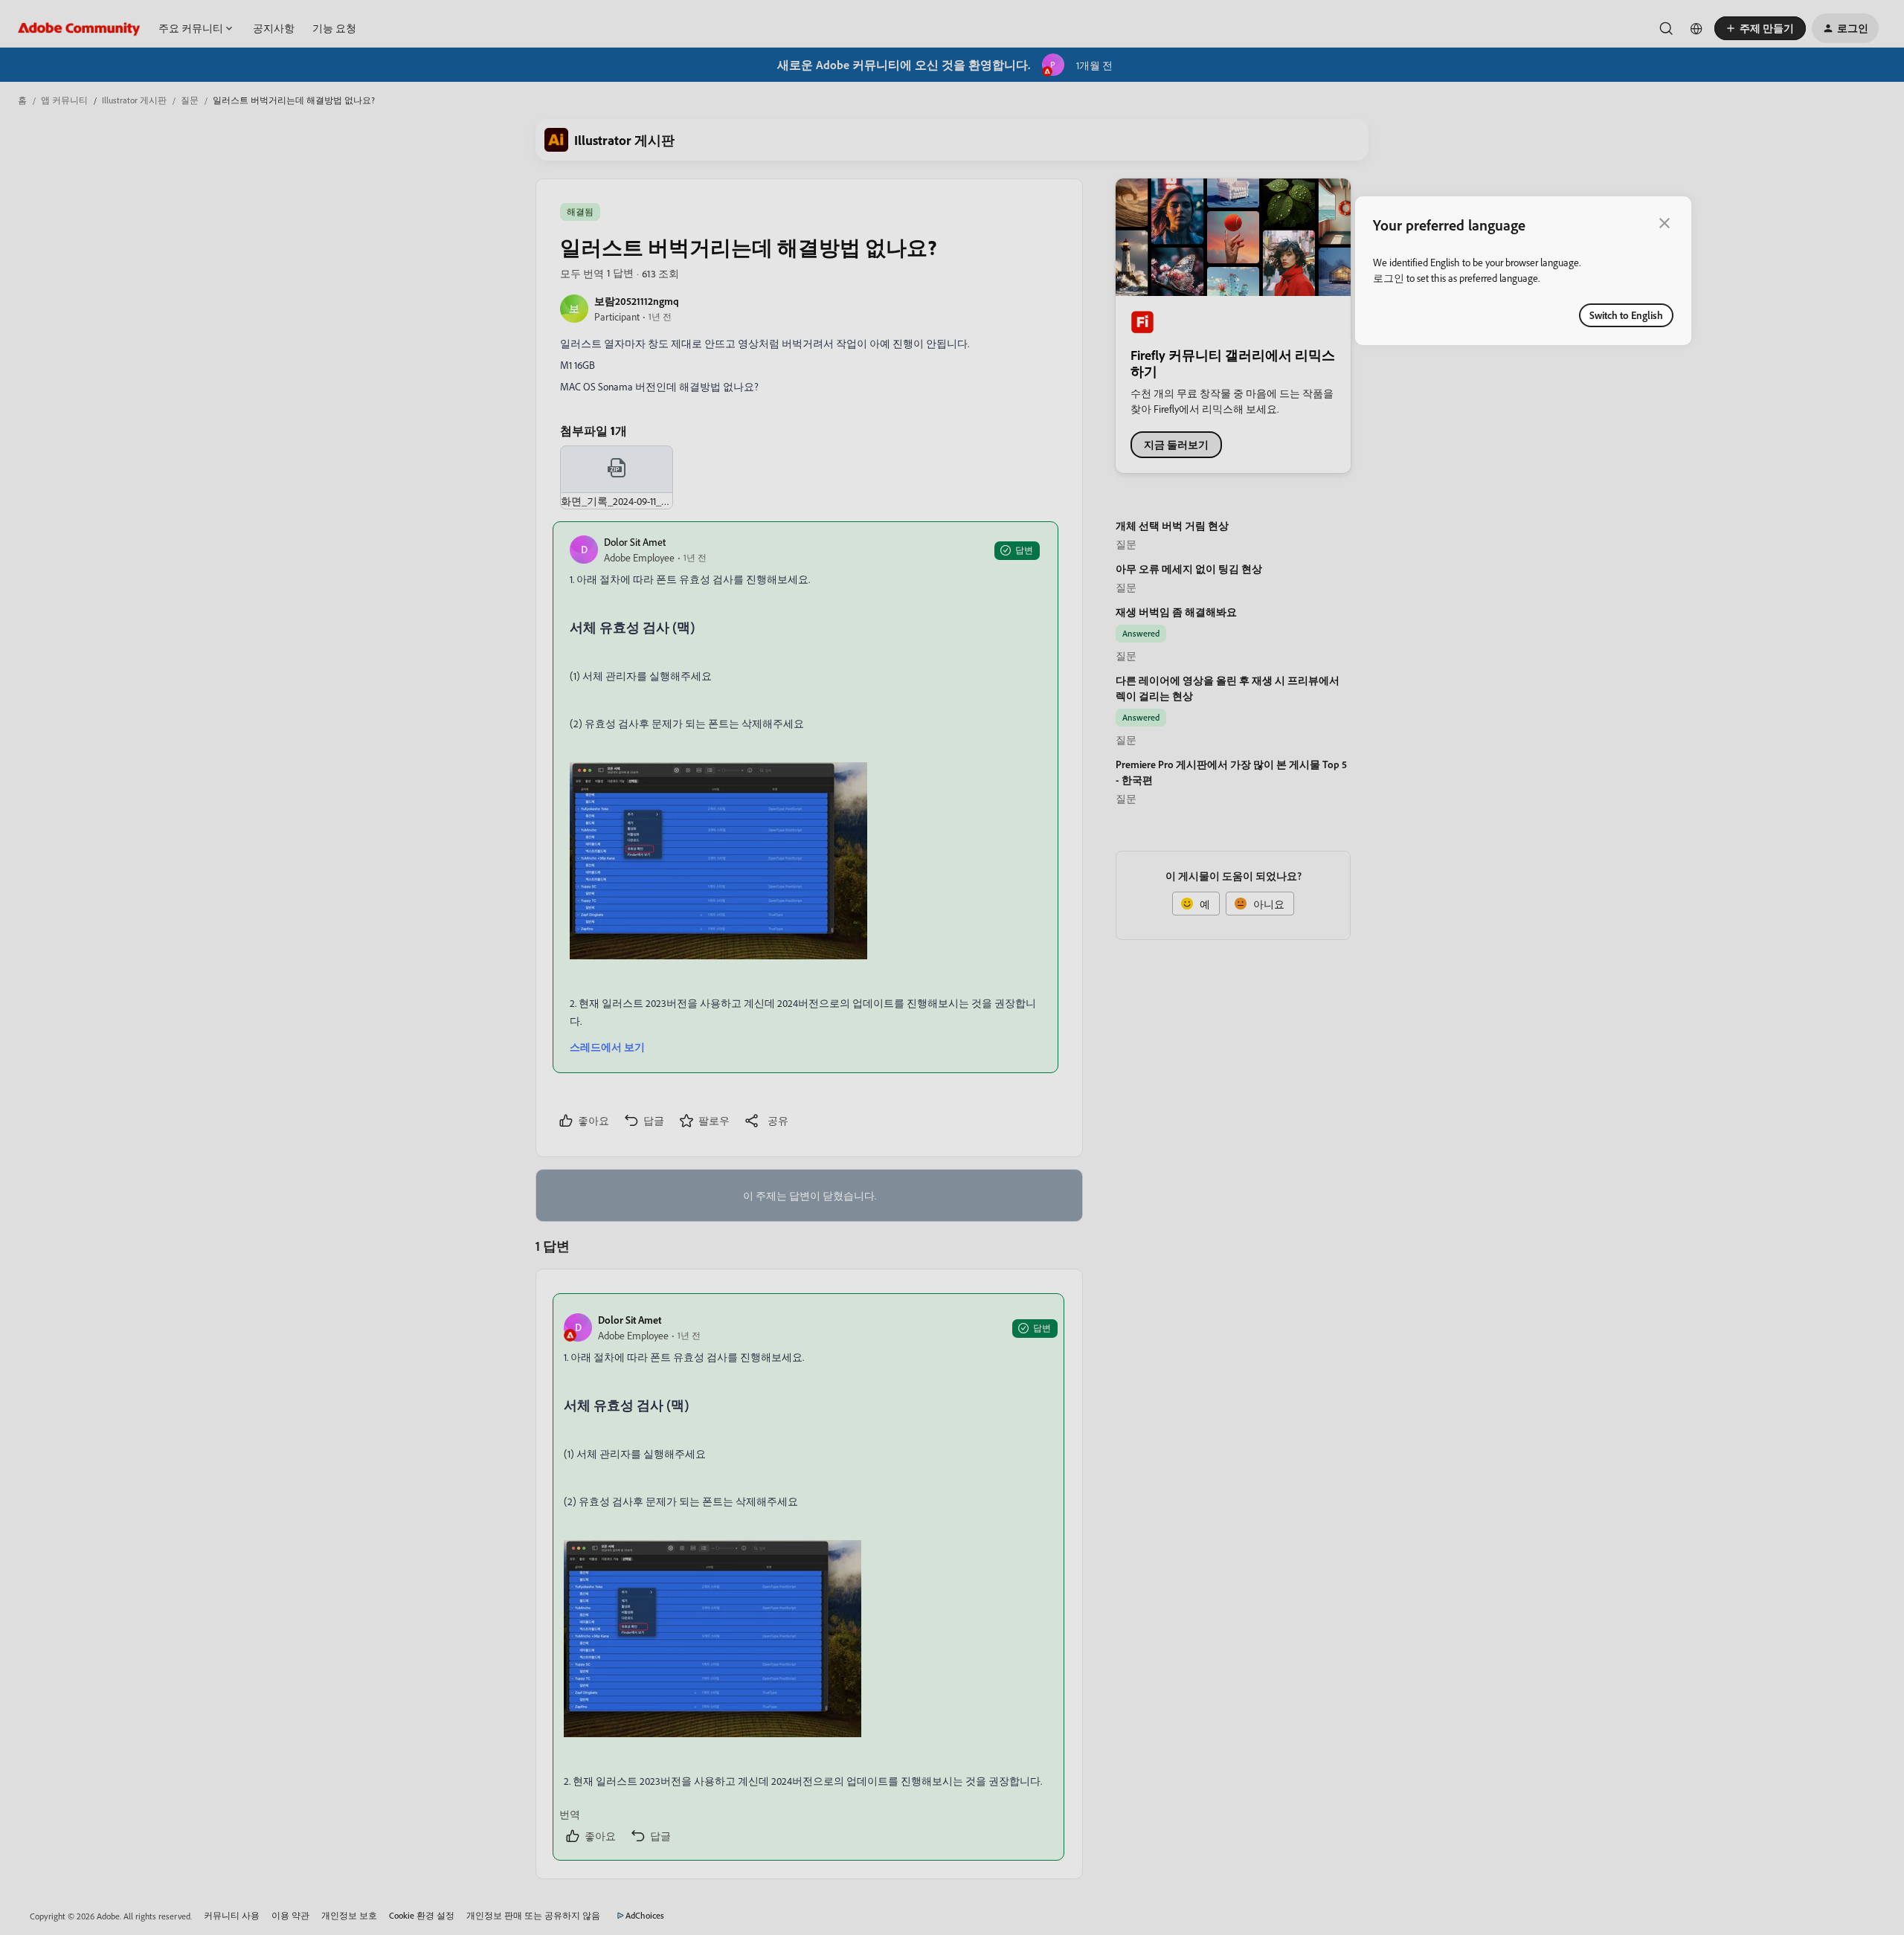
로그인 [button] (1389, 278)
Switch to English (1626, 315)
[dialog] (1523, 271)
